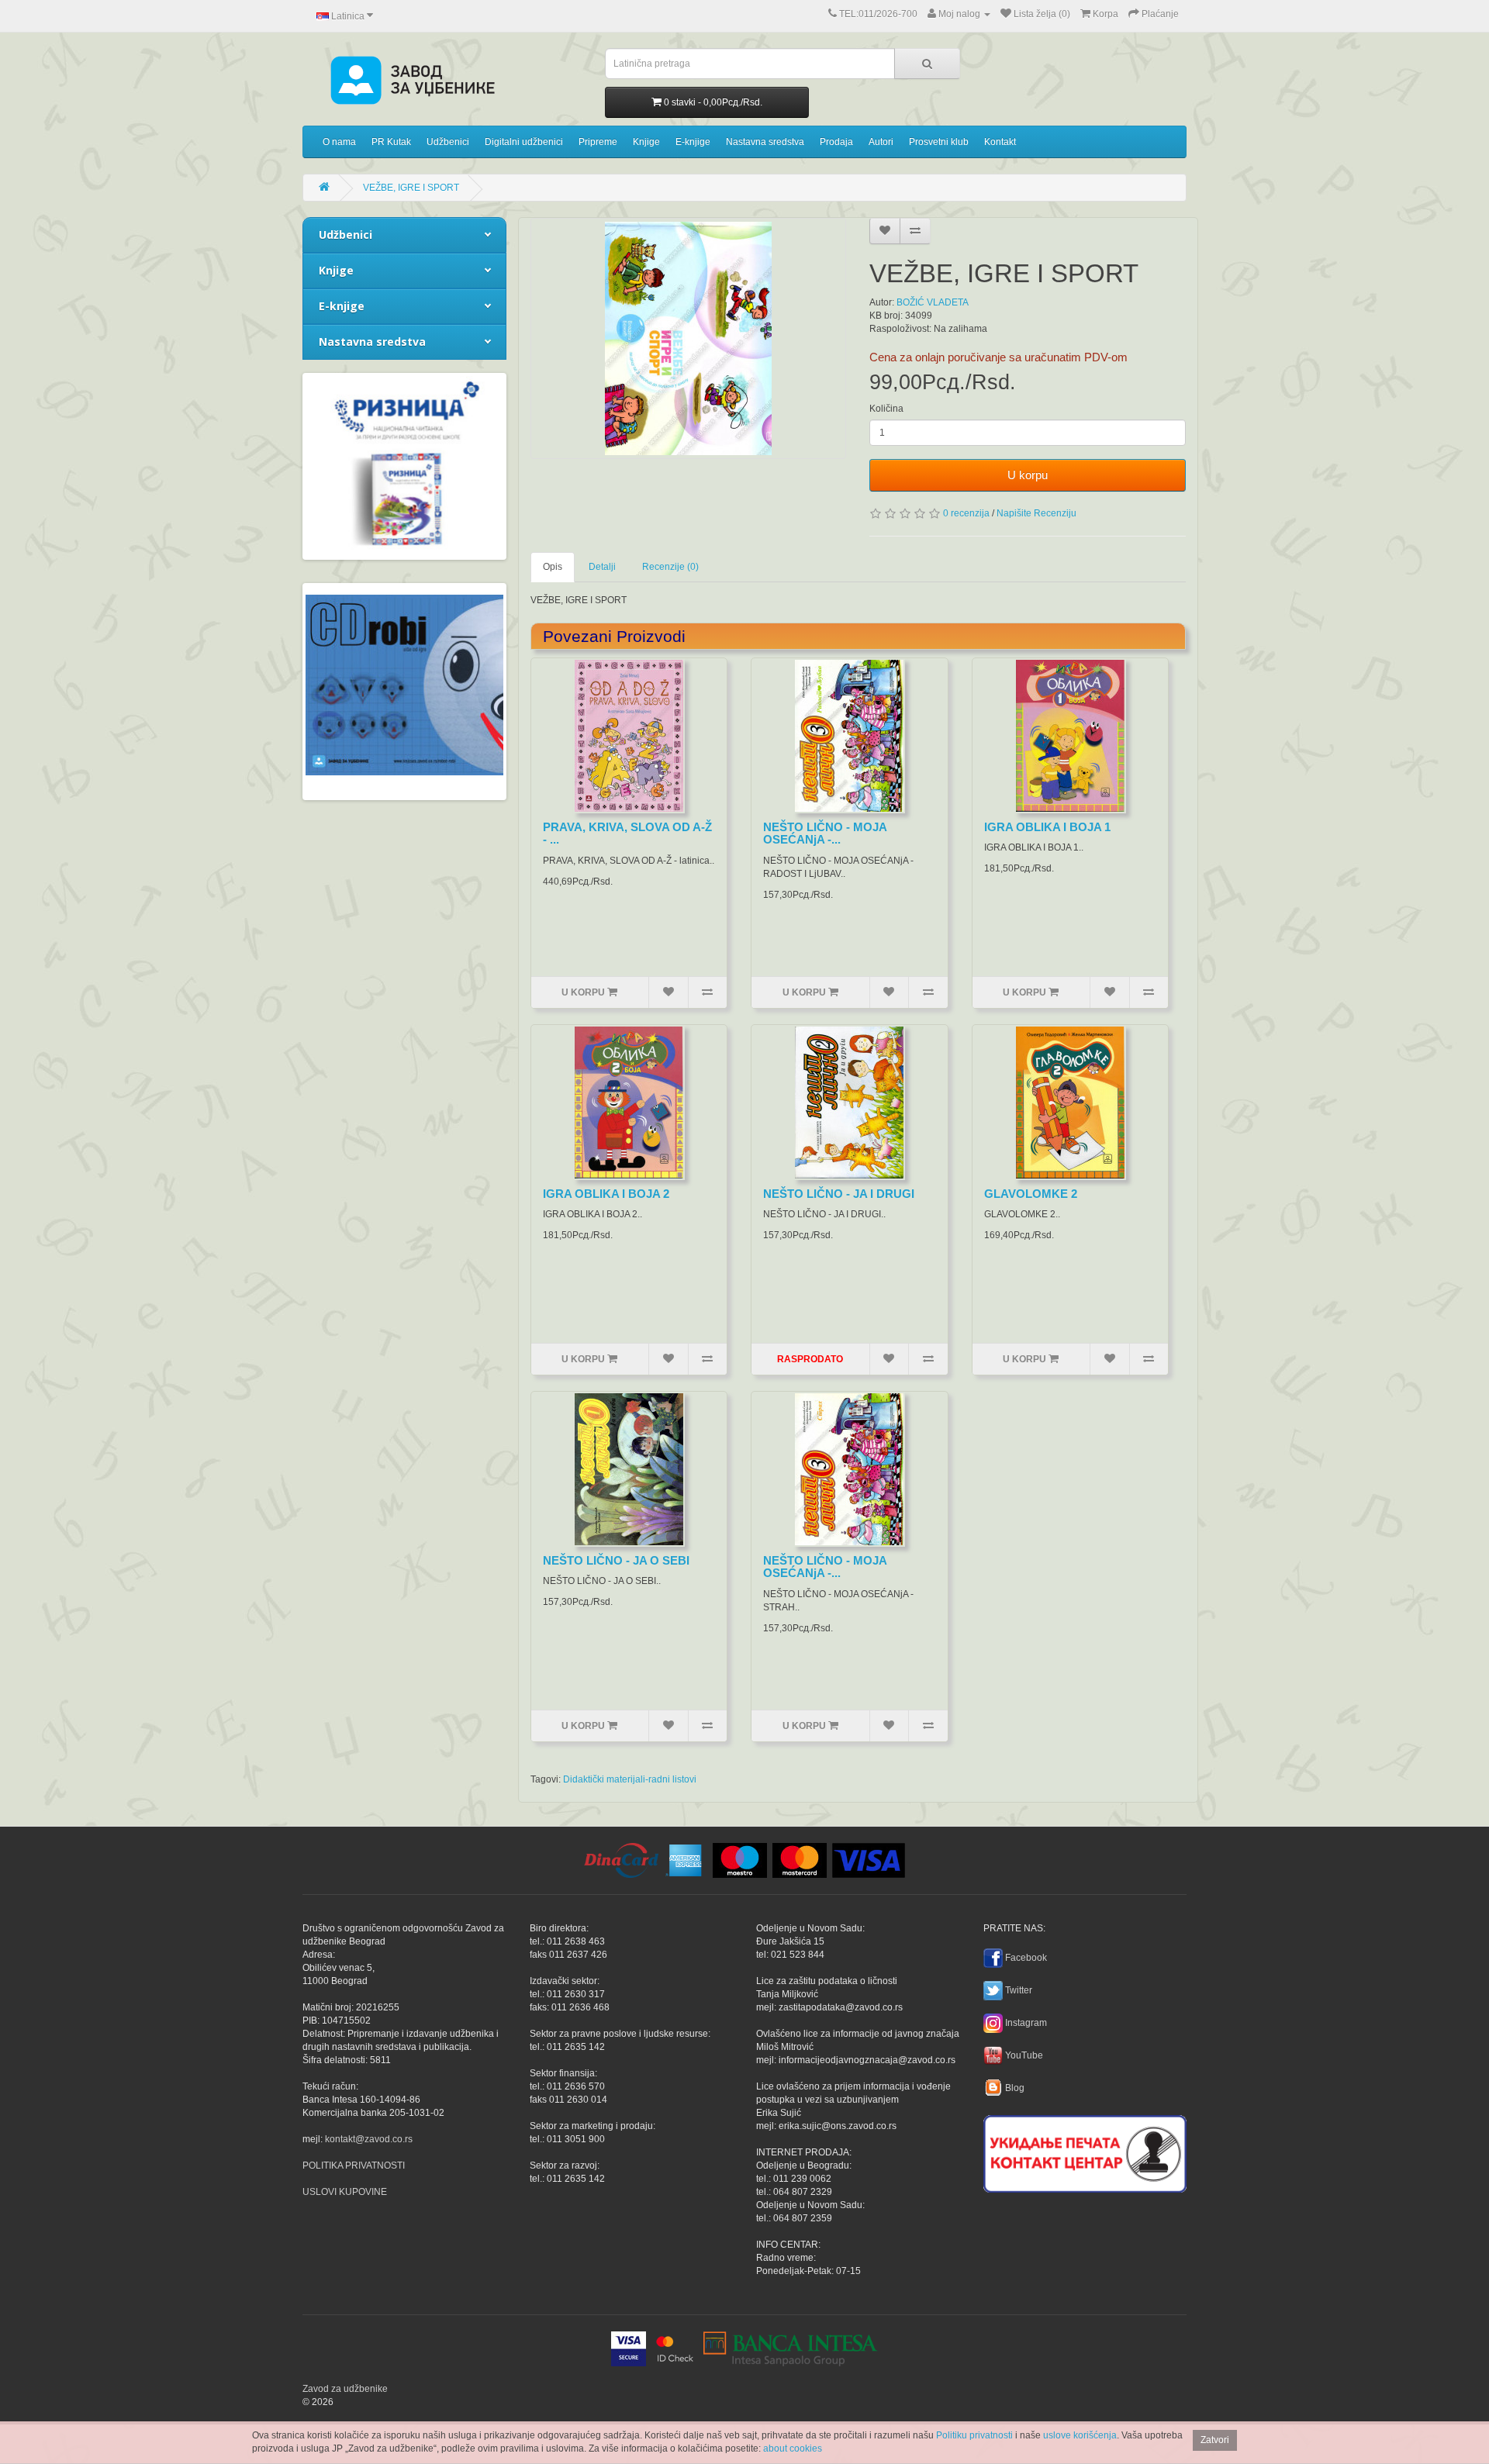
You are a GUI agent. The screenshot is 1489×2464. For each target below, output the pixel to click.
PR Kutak (391, 142)
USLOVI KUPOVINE (345, 2192)
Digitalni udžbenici (524, 142)
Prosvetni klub (939, 142)
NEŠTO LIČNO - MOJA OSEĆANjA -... (825, 833)
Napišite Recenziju (1036, 513)
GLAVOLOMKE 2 (1031, 1194)
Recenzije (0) (670, 567)
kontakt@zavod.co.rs (369, 2139)
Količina (886, 409)
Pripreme (598, 142)
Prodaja (836, 142)
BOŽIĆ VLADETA (933, 302)
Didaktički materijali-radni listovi (630, 1779)
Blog (1015, 2088)
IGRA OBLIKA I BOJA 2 (606, 1194)
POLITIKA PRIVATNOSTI (354, 2165)
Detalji (602, 567)
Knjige (646, 142)
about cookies (793, 2448)
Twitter (1019, 1990)
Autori (881, 142)
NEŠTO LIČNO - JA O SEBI (616, 1560)
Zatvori (1215, 2440)
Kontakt (1000, 142)
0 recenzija (966, 513)
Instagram (1026, 2023)
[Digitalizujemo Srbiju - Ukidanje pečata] (1085, 2152)
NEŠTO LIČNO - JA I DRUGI (839, 1194)
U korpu (1028, 475)
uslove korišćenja (1080, 2435)
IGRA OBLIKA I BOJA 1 (1047, 827)
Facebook (1026, 1958)
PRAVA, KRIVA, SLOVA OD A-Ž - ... (627, 833)
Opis (553, 567)
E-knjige (693, 142)
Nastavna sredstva (765, 142)
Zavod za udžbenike (345, 2389)
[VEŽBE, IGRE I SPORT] (689, 338)
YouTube (1024, 2055)
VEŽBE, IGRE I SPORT (411, 188)
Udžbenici (448, 142)
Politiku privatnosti (974, 2435)
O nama (339, 142)
